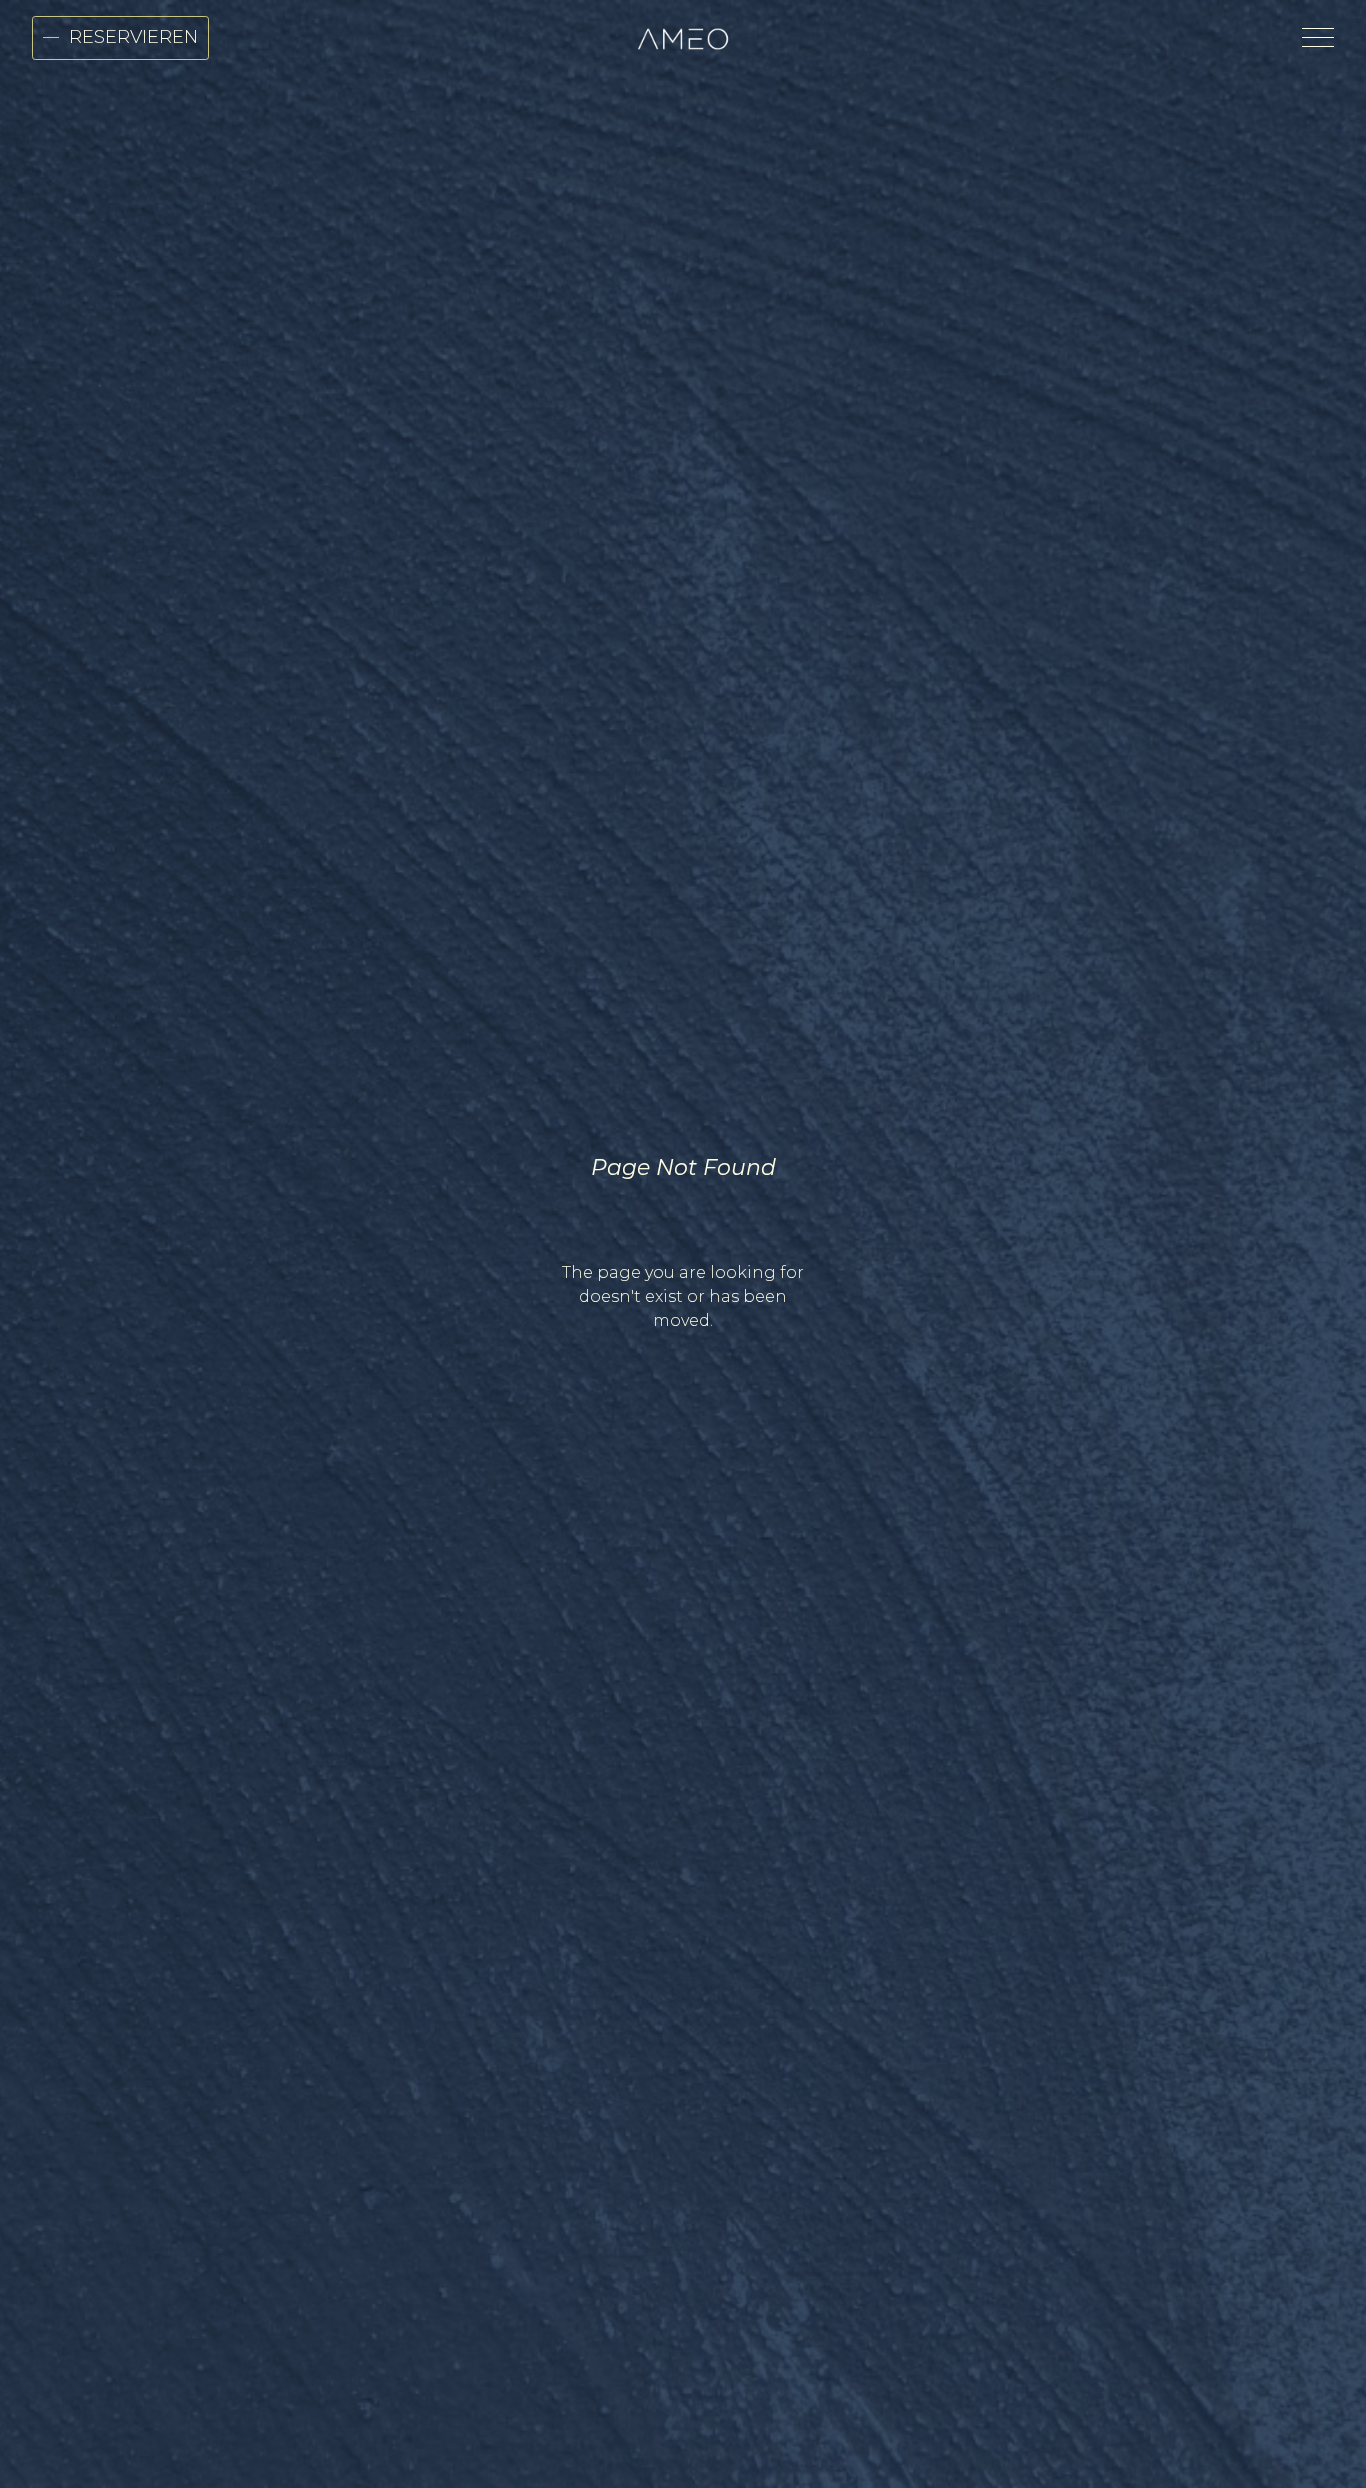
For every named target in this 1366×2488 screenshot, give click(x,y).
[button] (1314, 37)
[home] (683, 38)
